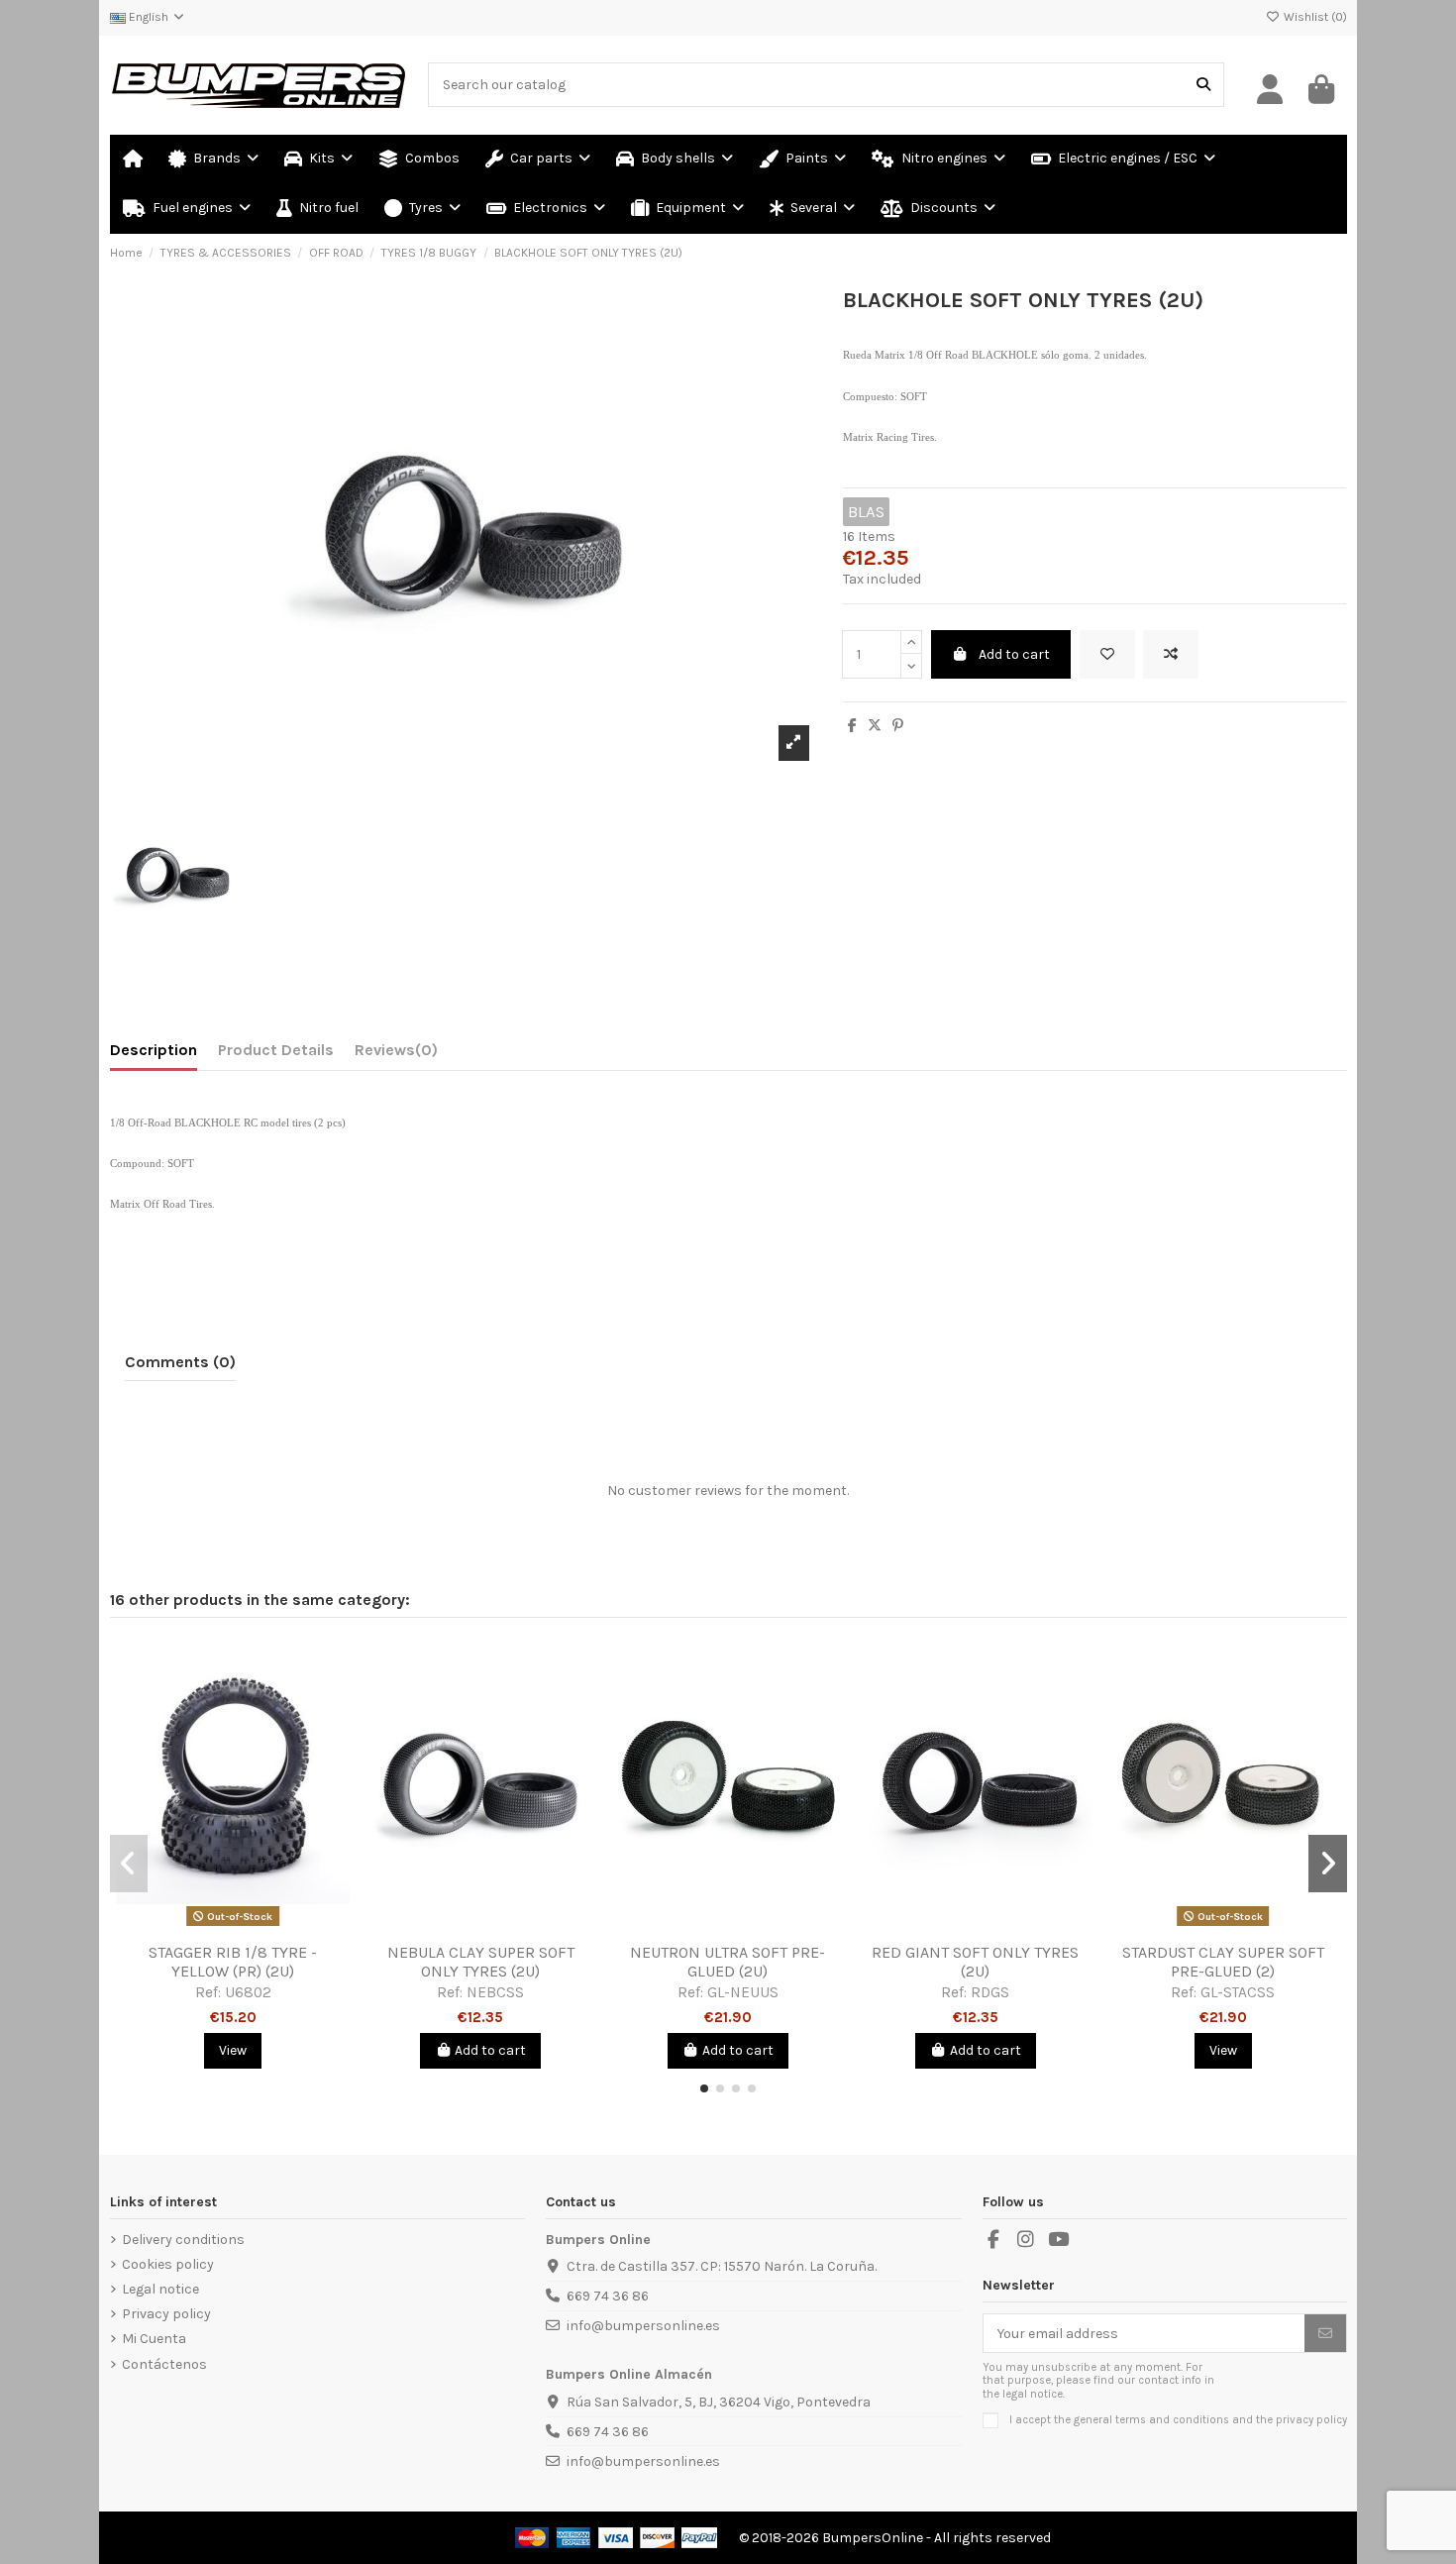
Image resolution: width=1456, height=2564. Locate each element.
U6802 (248, 1992)
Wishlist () (1314, 17)
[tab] (396, 1054)
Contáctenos (164, 2364)
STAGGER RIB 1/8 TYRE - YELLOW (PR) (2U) (233, 1962)
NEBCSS (495, 1992)
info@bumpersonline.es (643, 2326)
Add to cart (1014, 654)
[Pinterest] (898, 726)
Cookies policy (168, 2264)
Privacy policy (166, 2314)
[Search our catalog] (1203, 85)
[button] (812, 209)
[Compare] (232, 1926)
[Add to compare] (1171, 654)
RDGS (990, 1992)
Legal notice (160, 2289)
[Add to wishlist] (1107, 654)
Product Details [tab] (276, 1050)
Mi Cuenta (154, 2339)
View (233, 2050)
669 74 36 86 (608, 2296)
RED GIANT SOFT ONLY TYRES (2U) (975, 1962)
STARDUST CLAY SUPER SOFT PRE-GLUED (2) (1223, 1962)
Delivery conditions (183, 2240)
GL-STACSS (1238, 1992)
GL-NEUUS (743, 1992)
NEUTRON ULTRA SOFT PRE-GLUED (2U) (728, 1962)
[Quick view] (260, 1926)
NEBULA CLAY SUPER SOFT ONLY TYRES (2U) (481, 1962)
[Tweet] (875, 726)
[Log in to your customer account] (1271, 90)
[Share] (852, 726)
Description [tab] (154, 1050)
